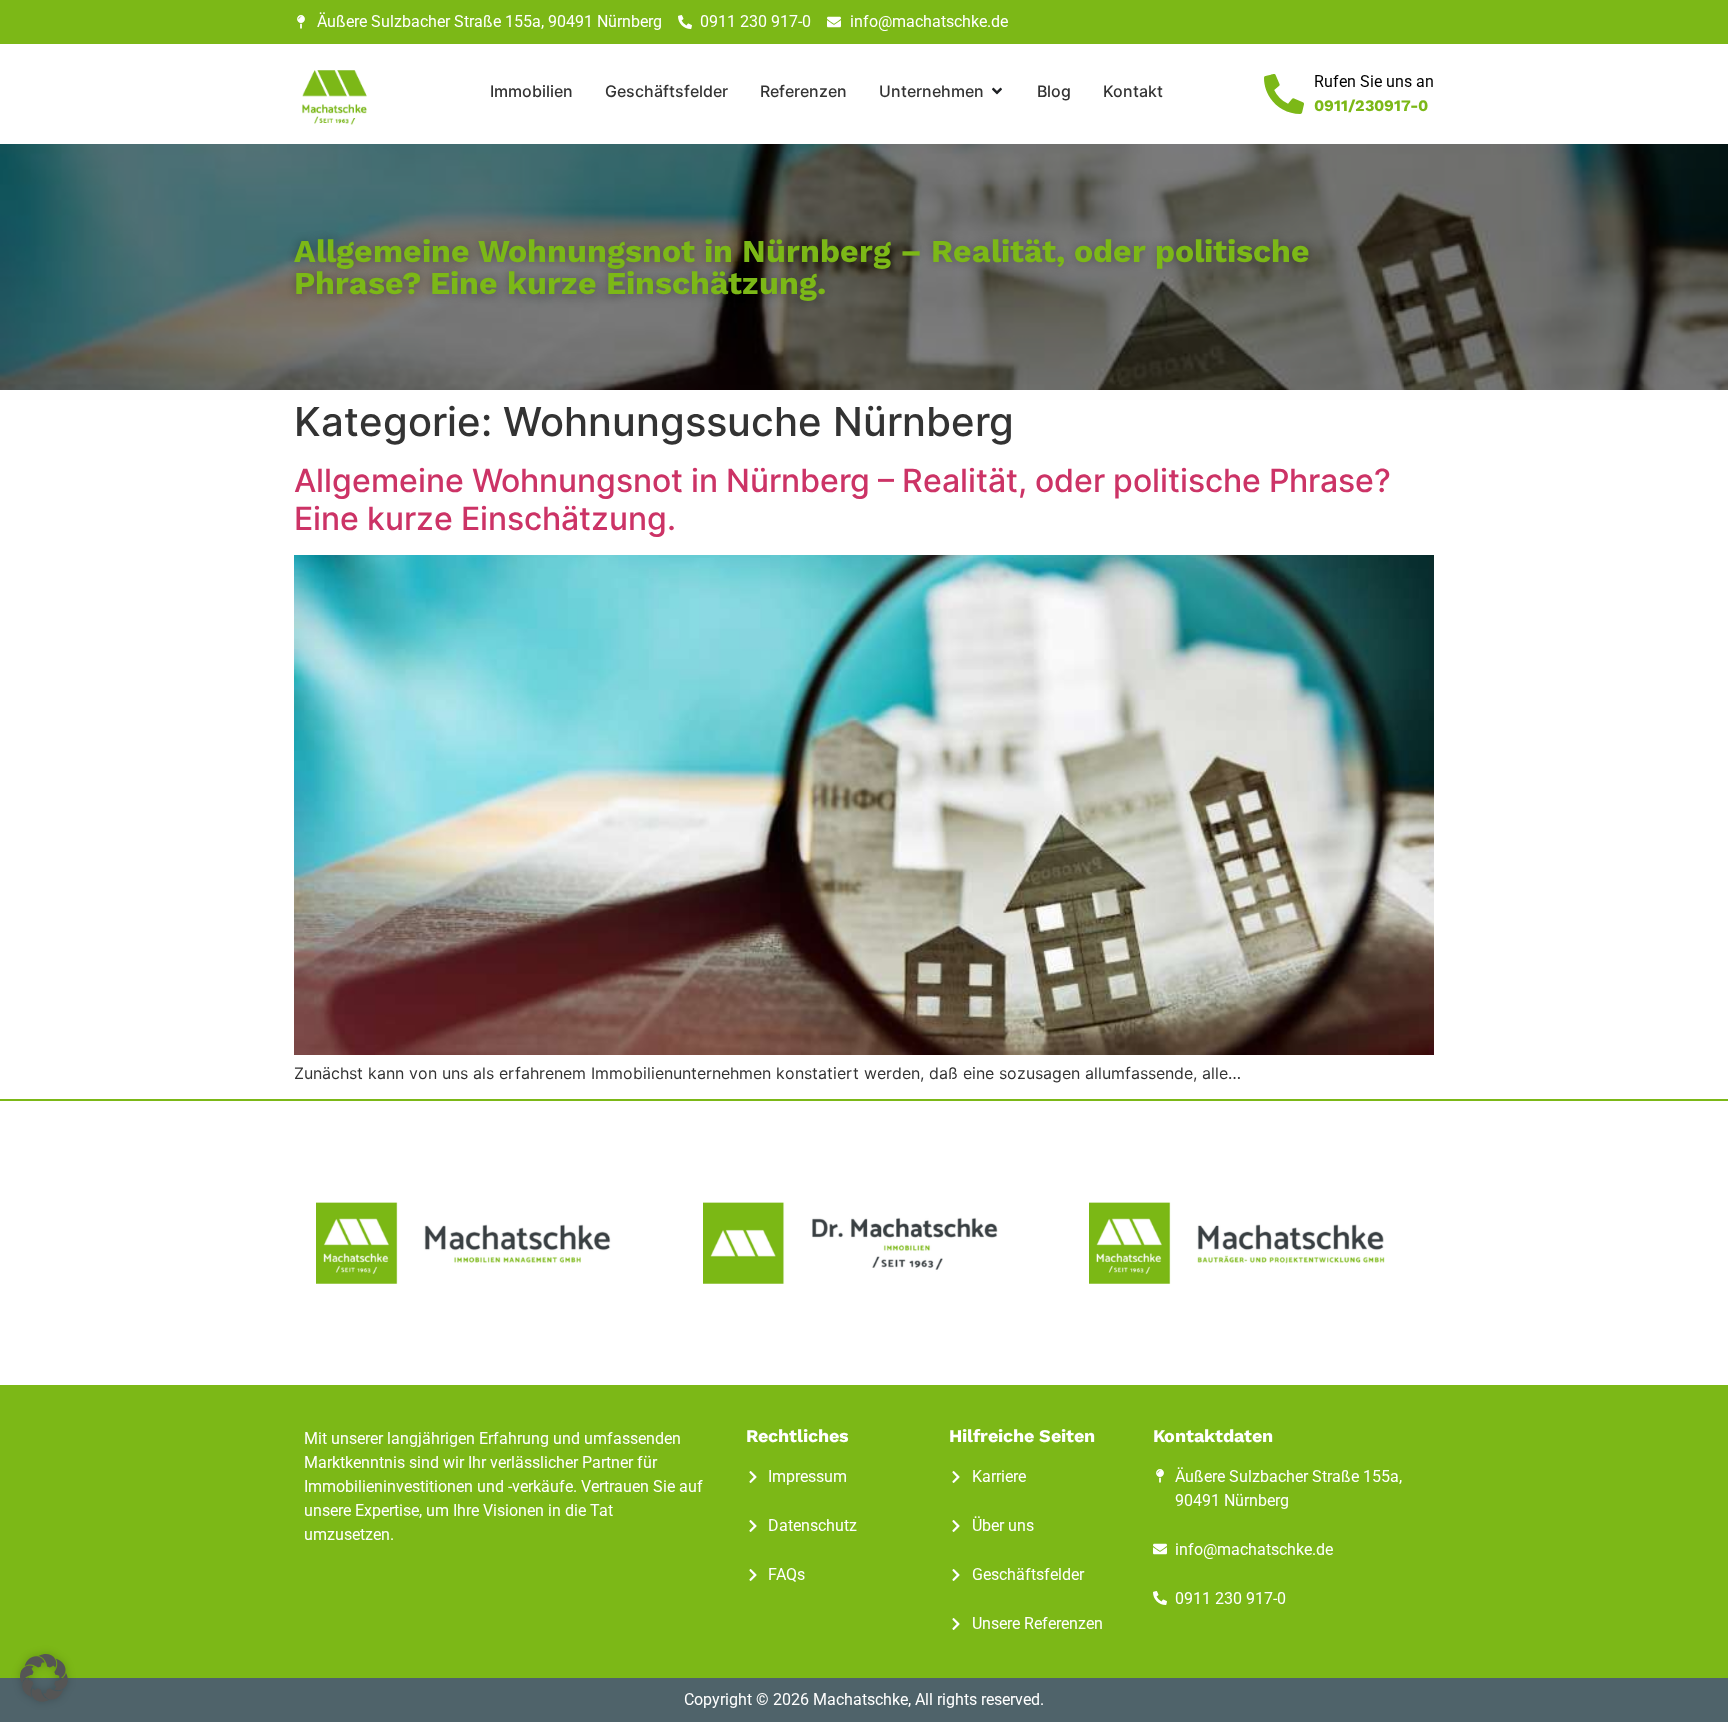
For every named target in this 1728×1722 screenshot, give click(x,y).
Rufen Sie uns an (1374, 81)
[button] (44, 1678)
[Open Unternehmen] (997, 91)
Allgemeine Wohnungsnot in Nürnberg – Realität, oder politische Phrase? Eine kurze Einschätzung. (842, 499)
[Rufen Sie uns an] (1284, 94)
